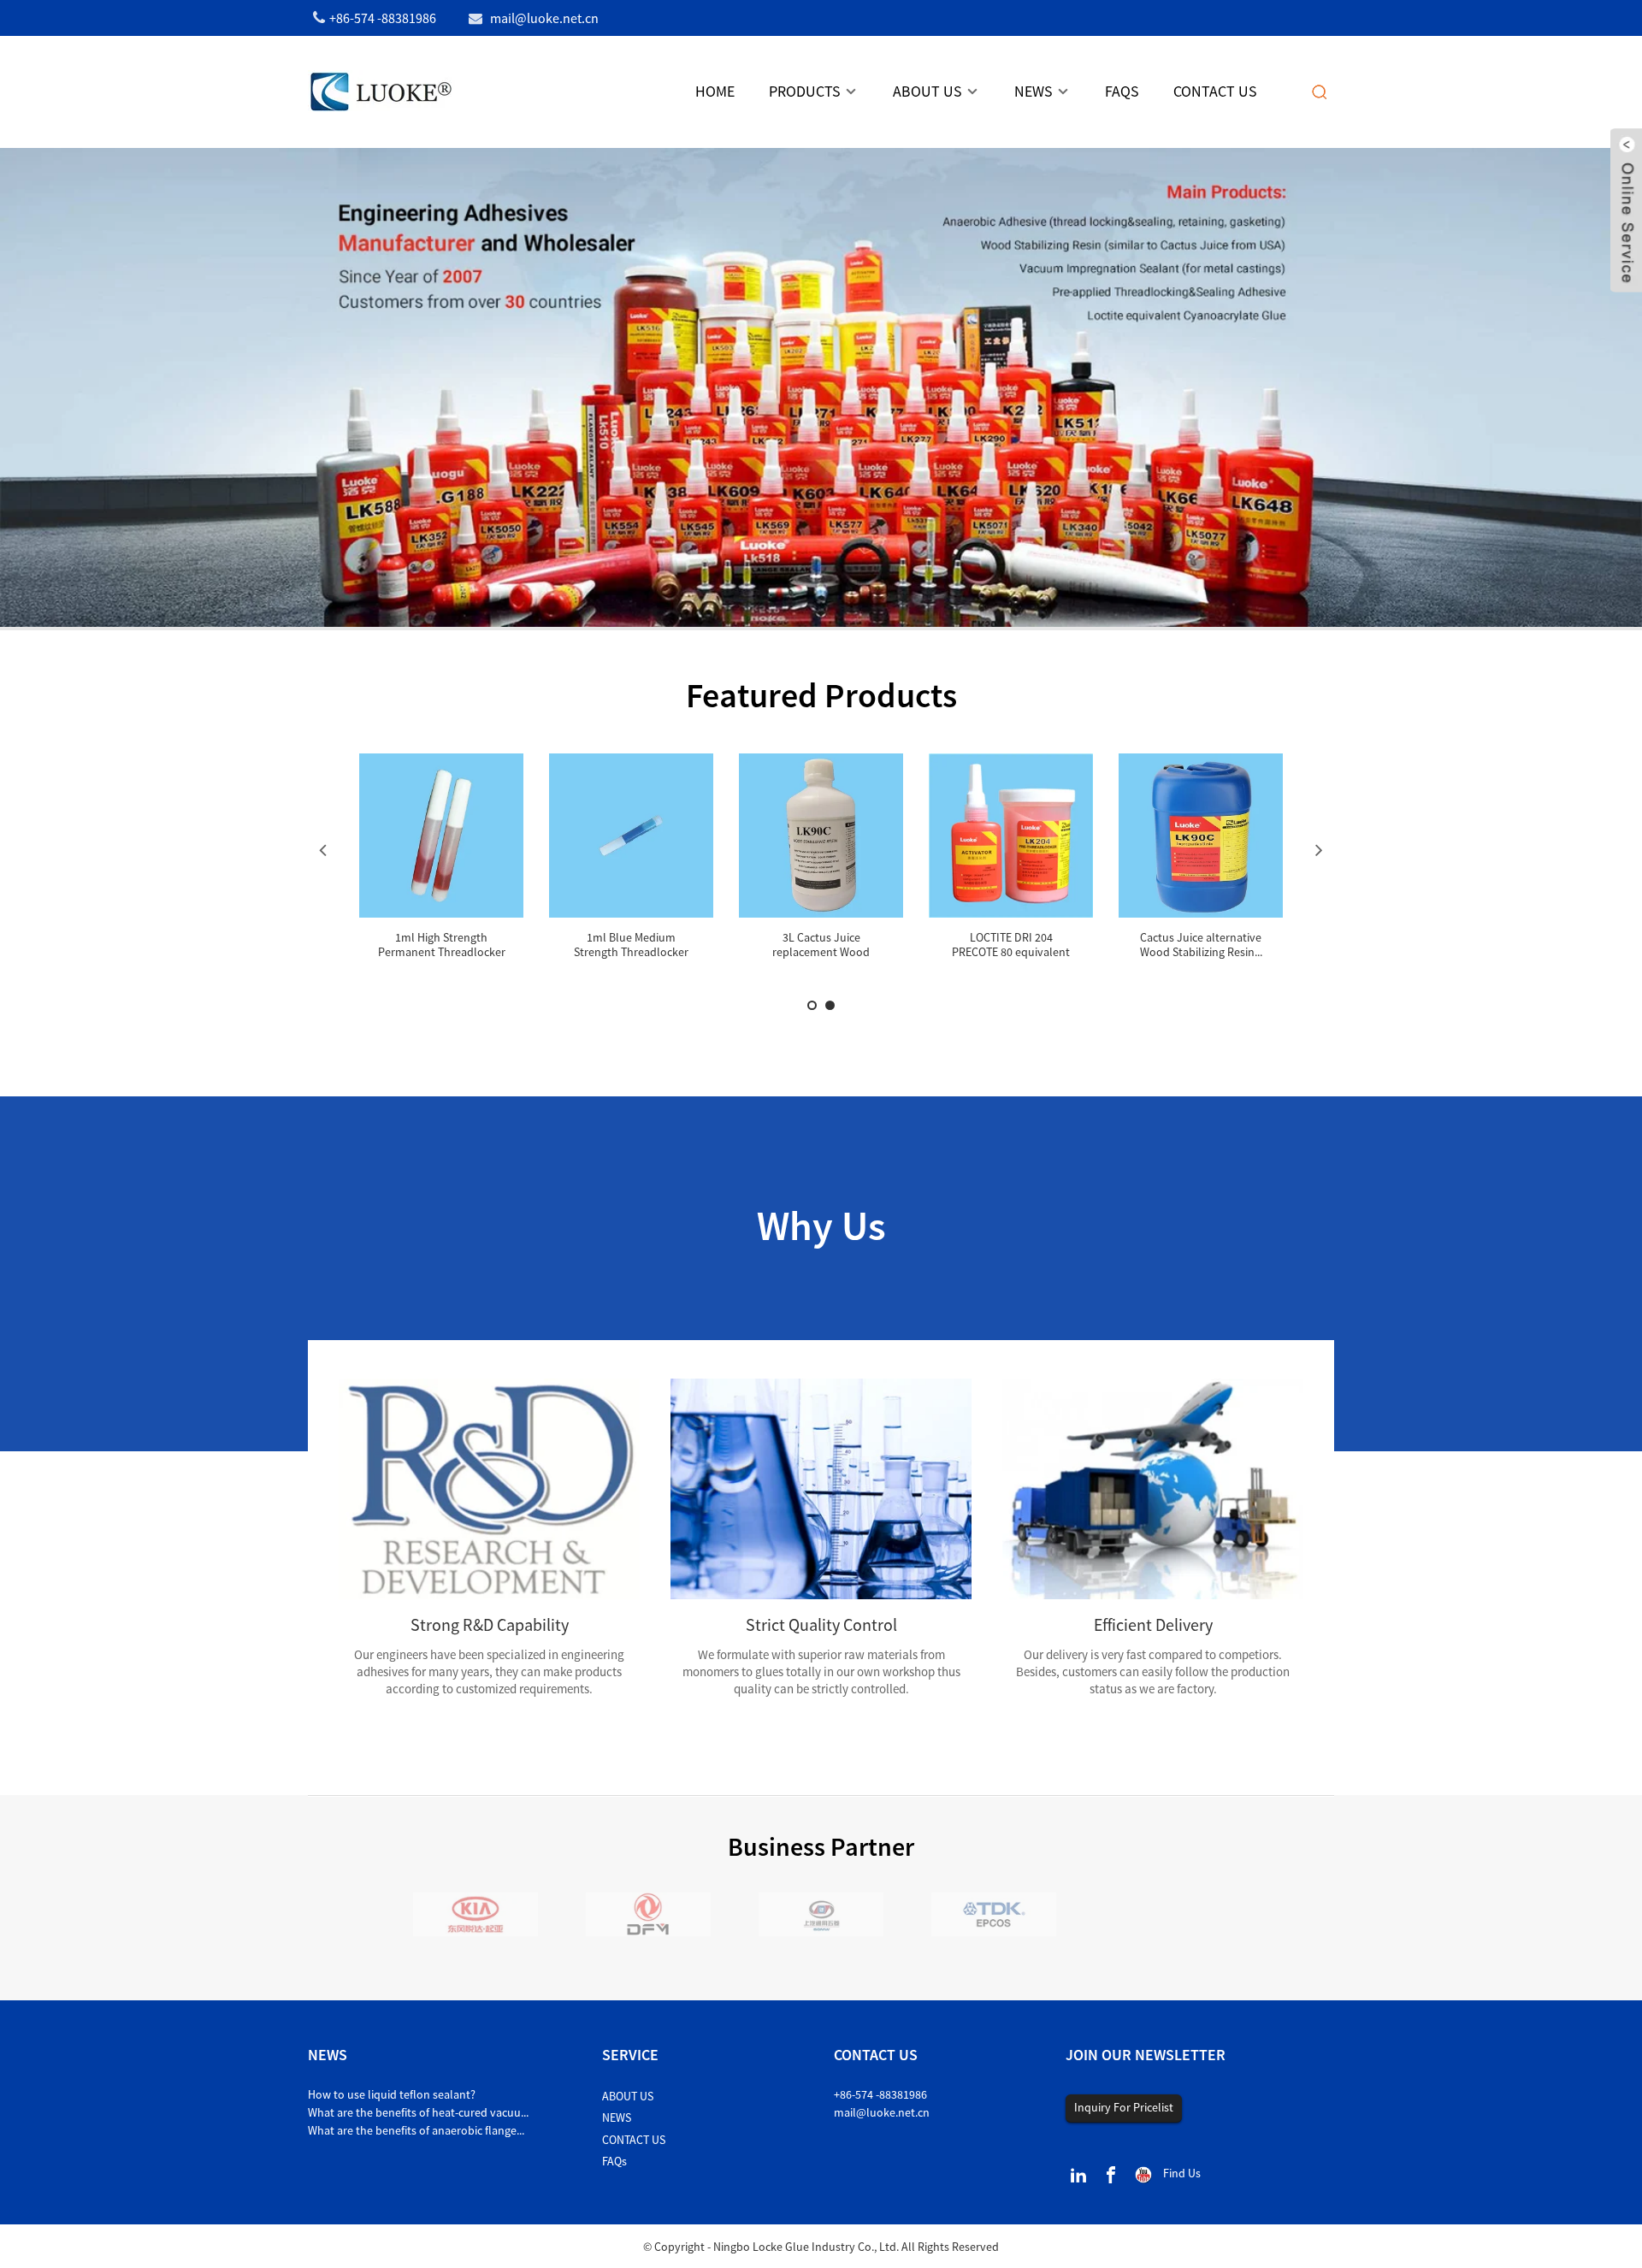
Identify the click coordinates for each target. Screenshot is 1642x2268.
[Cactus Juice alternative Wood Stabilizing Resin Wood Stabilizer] (1201, 836)
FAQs (1122, 91)
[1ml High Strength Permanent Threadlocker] (441, 836)
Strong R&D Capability (490, 1624)
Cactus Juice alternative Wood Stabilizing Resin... (1201, 945)
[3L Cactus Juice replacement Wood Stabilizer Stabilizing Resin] (821, 836)
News (1034, 91)
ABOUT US (628, 2096)
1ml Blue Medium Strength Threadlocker (631, 945)
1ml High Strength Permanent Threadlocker (442, 945)
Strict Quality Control (821, 1624)
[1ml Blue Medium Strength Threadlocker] (631, 836)
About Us (927, 91)
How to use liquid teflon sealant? (392, 2094)
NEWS (617, 2117)
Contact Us (1215, 91)
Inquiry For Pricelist (1124, 2107)
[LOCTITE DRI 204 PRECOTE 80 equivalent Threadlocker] (1011, 836)
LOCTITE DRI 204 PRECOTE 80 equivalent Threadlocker (1011, 952)
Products (805, 91)
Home (715, 91)
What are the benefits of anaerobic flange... (416, 2130)
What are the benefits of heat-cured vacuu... (418, 2112)
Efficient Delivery (1153, 1624)
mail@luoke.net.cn (882, 2112)
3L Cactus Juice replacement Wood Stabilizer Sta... (821, 952)
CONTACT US (634, 2140)
